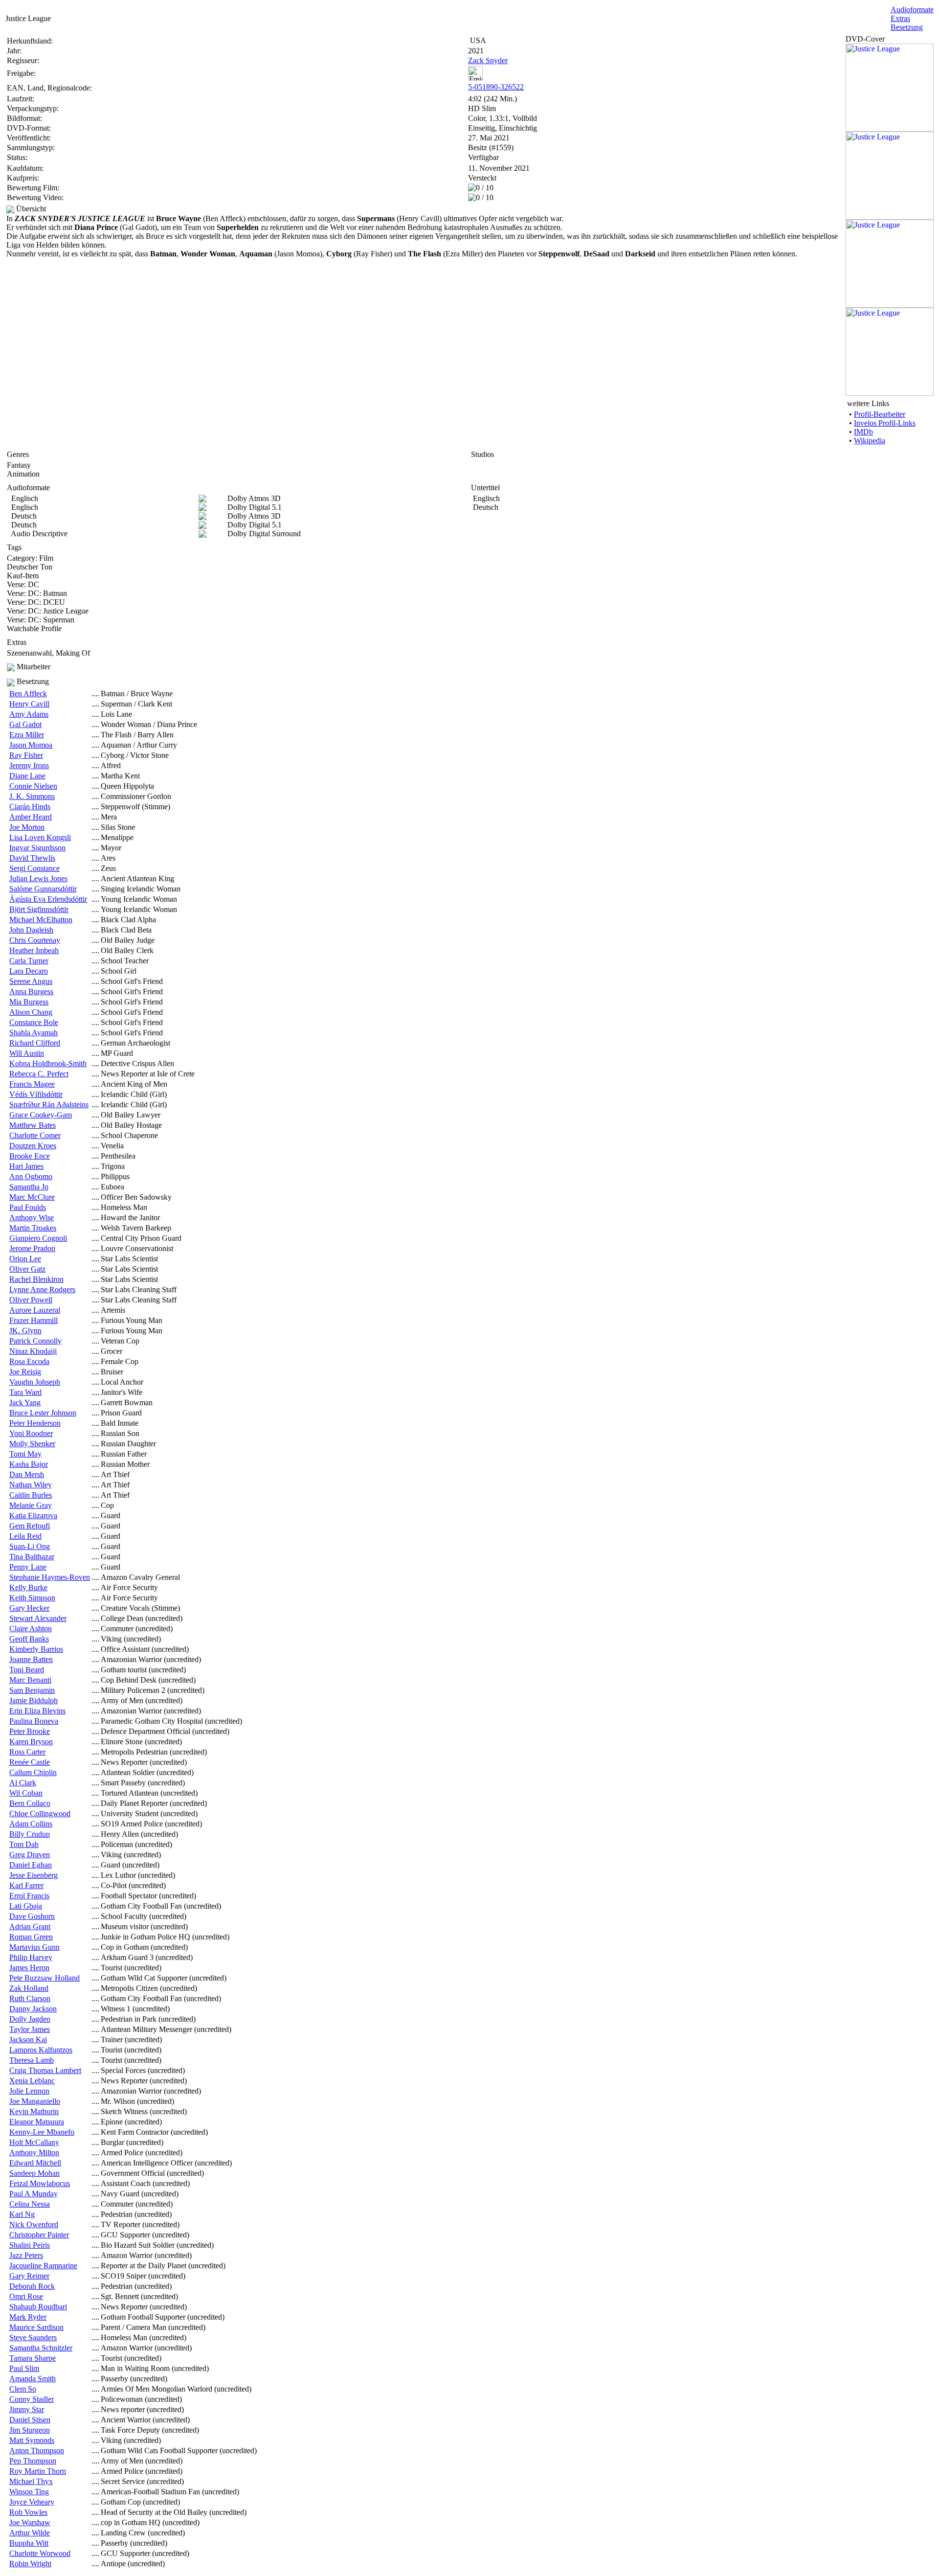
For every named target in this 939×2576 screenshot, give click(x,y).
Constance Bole (34, 1022)
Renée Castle (30, 1762)
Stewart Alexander (38, 1618)
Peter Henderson (35, 1423)
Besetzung (907, 27)
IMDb (863, 432)
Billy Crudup (30, 1834)
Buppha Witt (29, 2543)
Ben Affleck (28, 694)
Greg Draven (30, 1855)
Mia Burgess (29, 1002)
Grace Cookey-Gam (41, 1115)
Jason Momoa (31, 745)
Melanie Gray (31, 1505)
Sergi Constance (34, 868)
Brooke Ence (30, 1156)
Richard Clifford (35, 1043)
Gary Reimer (29, 2276)
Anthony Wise (32, 1218)
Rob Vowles (28, 2512)
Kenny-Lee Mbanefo (42, 2132)
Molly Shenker (32, 1444)
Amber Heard (31, 817)
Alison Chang (31, 1012)
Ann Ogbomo (31, 1176)
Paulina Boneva (34, 1721)
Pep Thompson (33, 2461)
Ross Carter (27, 1752)
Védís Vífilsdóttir (36, 1094)
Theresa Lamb (32, 2060)
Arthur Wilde (30, 2533)
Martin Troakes (33, 1228)
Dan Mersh (27, 1474)
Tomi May (25, 1454)
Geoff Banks (29, 1639)
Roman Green (31, 1937)
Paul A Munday (34, 2194)
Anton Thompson (37, 2451)
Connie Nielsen (33, 786)
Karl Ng (22, 2214)
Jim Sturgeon (30, 2430)
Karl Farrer (26, 1885)
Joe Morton (27, 827)
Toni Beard (27, 1670)
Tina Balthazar (32, 1557)
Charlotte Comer (35, 1135)
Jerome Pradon (32, 1248)
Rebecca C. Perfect (39, 1074)
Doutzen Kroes (33, 1146)
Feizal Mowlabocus (40, 2183)
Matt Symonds (32, 2440)
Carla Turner (29, 961)
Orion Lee (25, 1259)
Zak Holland (29, 1988)
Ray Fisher (26, 755)
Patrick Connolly (35, 1341)
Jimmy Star (27, 2409)
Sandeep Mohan (34, 2173)
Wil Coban (26, 1793)
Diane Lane (27, 776)
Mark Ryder (28, 2317)
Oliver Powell (31, 1300)
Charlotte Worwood (40, 2553)
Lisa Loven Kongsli (40, 837)
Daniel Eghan (31, 1865)
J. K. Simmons (32, 796)
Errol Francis (29, 1896)
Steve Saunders (33, 2337)
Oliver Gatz (27, 1269)
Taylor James (30, 2029)
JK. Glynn (25, 1331)
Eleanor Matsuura (37, 2122)
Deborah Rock (32, 2286)
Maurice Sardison (36, 2327)
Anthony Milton (34, 2153)
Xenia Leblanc (32, 2081)
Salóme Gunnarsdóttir (43, 889)
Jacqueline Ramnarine (43, 2266)
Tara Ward (25, 1392)
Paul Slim (24, 2368)
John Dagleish (31, 930)
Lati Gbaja (26, 1906)
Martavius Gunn (34, 1947)
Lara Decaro (29, 971)
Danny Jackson (33, 2009)
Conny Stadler (32, 2399)
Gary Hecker (29, 1608)
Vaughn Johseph (35, 1382)
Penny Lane (28, 1567)
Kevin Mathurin (34, 2111)
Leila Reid (25, 1536)
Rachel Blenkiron (36, 1279)
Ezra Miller (27, 735)
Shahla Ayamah (34, 1033)
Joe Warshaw (30, 2522)
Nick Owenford (34, 2224)
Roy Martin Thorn (38, 2471)
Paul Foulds (28, 1207)
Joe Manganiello (35, 2101)
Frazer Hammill (34, 1320)
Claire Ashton (31, 1629)
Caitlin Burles (31, 1495)
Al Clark (23, 1783)
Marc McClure (32, 1197)
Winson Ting (29, 2492)
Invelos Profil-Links (885, 423)
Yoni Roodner (31, 1433)
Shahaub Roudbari (38, 2307)
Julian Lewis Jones (38, 878)
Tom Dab (24, 1844)
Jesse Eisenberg (34, 1875)
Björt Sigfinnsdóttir (39, 909)
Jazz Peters (26, 2255)
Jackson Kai (28, 2040)
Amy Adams (29, 714)
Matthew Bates (33, 1125)
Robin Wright (30, 2564)
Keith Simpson (32, 1598)
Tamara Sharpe (33, 2358)
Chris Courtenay (35, 940)
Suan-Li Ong (30, 1546)
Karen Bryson (31, 1742)
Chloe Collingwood (40, 1813)
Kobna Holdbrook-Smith (48, 1063)
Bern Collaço (30, 1803)
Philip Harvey (31, 1957)
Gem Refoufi (30, 1526)
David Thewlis (32, 858)
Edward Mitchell (35, 2163)
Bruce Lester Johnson (43, 1413)
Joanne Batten (31, 1659)
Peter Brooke (30, 1731)
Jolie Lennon (29, 2091)
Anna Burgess (31, 992)
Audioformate (912, 10)
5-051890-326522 (496, 87)
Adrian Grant (30, 1926)
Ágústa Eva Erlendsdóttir (48, 899)
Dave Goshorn (32, 1916)
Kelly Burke (28, 1587)
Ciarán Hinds (30, 807)
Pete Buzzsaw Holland (45, 1978)
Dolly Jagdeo (30, 2019)
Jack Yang (25, 1402)
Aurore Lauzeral (35, 1310)
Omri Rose (26, 2296)
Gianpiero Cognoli (38, 1238)
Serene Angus (31, 981)
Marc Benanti (30, 1680)
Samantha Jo (29, 1187)
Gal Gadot (25, 724)
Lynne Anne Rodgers (42, 1289)
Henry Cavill (29, 704)
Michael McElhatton (41, 920)
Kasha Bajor (29, 1464)
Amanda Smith (33, 2379)
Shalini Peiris (30, 2245)
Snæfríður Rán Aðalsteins (49, 1105)
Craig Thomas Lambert (45, 2070)
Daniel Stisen (30, 2420)
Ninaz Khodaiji (33, 1351)
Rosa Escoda (29, 1361)
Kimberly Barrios (36, 1649)
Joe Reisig (25, 1372)
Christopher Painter (39, 2235)
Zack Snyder (488, 60)
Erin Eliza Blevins (37, 1711)
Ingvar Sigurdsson (37, 848)
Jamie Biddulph (34, 1700)
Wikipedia (870, 441)
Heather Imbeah (34, 950)
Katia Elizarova (33, 1516)
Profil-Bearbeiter (880, 414)
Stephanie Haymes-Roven (50, 1577)
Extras (900, 18)
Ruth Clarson (30, 1998)
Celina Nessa (30, 2204)
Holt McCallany (34, 2142)
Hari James (26, 1166)
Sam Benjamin (32, 1690)
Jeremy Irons (29, 765)
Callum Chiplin (33, 1772)
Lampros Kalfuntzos (41, 2050)
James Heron (29, 1968)
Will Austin (27, 1053)
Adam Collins (31, 1824)
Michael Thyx (31, 2481)
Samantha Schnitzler (41, 2348)
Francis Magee (32, 1084)
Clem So (23, 2389)
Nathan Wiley (31, 1485)
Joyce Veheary (32, 2502)
